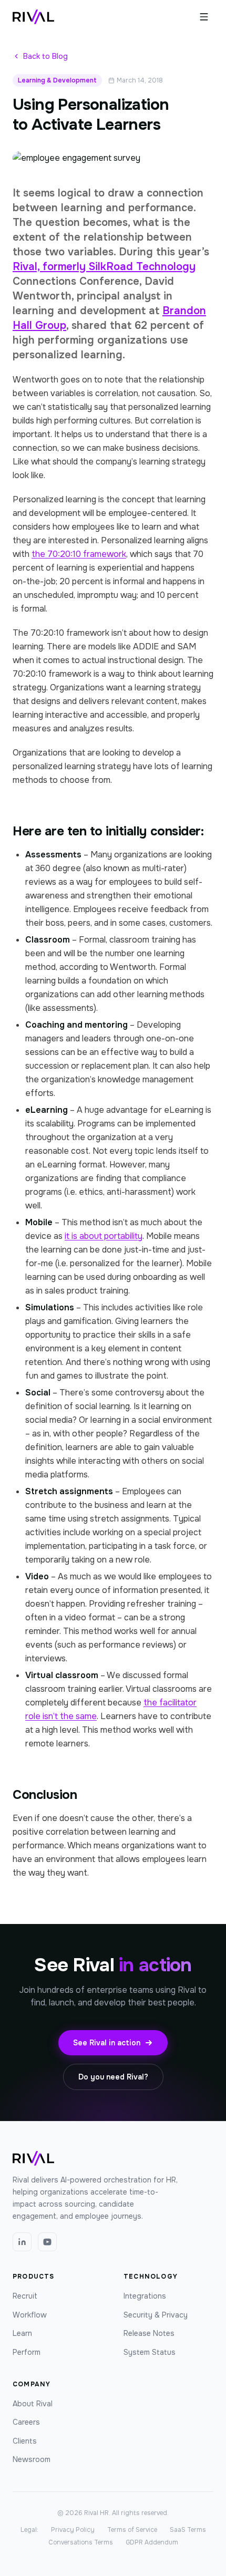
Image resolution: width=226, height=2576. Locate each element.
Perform (27, 2352)
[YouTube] (47, 2242)
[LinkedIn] (22, 2242)
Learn (22, 2333)
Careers (26, 2422)
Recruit (25, 2296)
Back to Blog (45, 56)
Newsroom (32, 2459)
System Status (150, 2352)
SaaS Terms (188, 2530)
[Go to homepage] (33, 17)
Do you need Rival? (113, 2077)
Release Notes (149, 2333)
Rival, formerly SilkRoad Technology (104, 267)
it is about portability (104, 1236)
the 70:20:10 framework (79, 554)
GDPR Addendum (152, 2542)
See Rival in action (107, 2043)
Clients (25, 2441)
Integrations (145, 2296)
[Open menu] (204, 17)
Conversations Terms (81, 2542)
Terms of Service (132, 2530)
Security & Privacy (156, 2315)
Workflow (30, 2315)
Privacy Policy (73, 2530)
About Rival (33, 2404)
